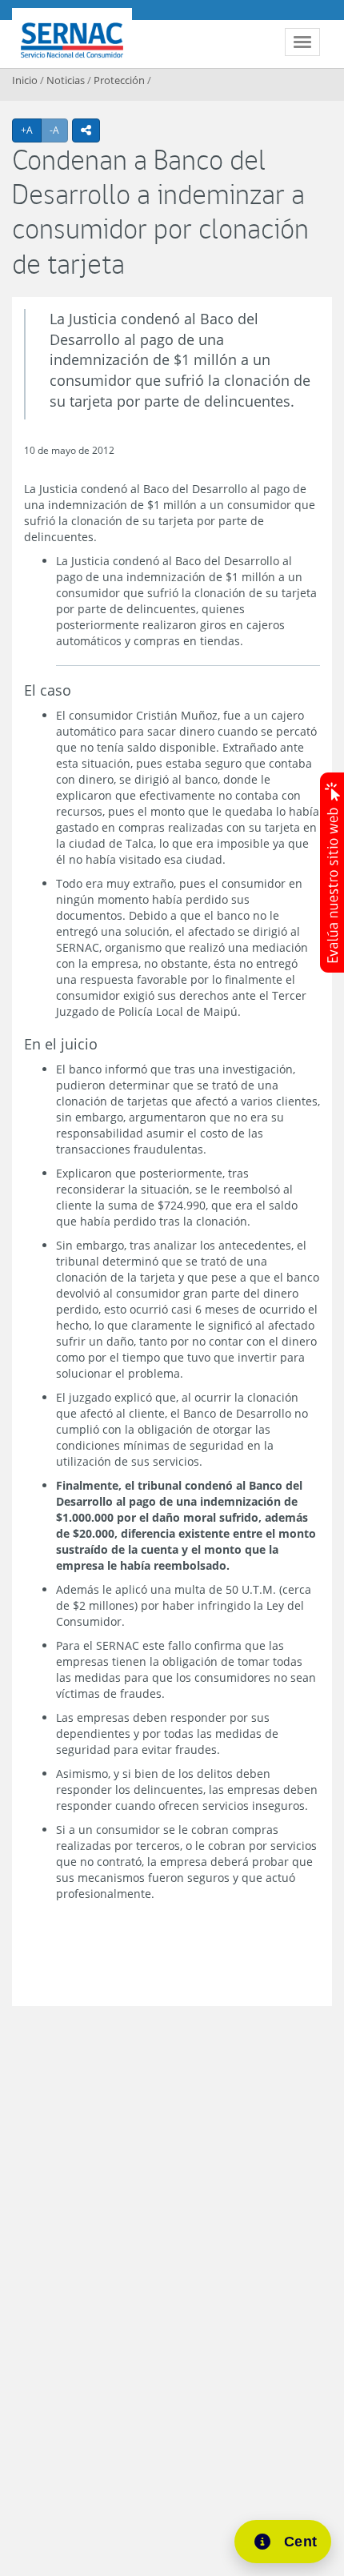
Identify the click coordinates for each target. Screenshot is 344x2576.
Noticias (66, 80)
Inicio (25, 80)
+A (31, 130)
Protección (119, 80)
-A (59, 130)
